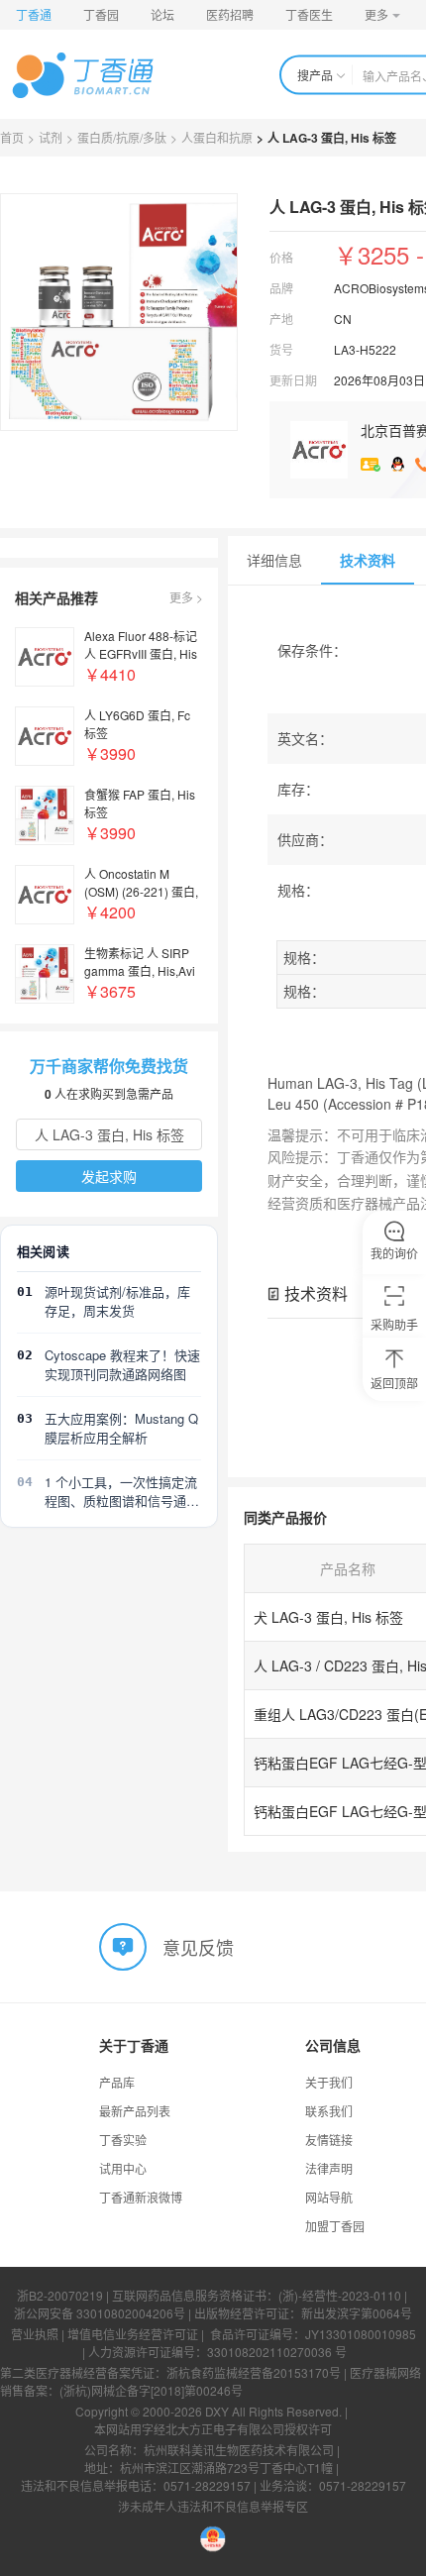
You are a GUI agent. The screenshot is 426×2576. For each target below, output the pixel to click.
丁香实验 (123, 2140)
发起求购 (109, 1176)
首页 (12, 137)
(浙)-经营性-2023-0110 (340, 2295)
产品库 (117, 2082)
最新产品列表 (135, 2111)
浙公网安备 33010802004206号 (100, 2313)
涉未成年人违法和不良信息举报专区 (213, 2506)
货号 (281, 349)
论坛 (162, 14)
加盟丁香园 (335, 2226)
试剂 (51, 137)
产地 (281, 319)
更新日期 (293, 380)
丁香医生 (309, 14)
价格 (281, 257)
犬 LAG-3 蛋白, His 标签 (328, 1617)
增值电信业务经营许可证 (133, 2334)
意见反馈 (198, 1947)
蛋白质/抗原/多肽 (122, 137)
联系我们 (329, 2111)
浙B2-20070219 (60, 2295)
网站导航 (329, 2197)
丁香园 (101, 14)
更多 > (186, 597)
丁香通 (34, 14)
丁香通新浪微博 (141, 2197)
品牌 (281, 288)
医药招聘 (230, 14)
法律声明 (329, 2168)
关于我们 (329, 2082)
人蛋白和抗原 (217, 137)
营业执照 (35, 2334)
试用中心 (123, 2168)
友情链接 (329, 2140)
